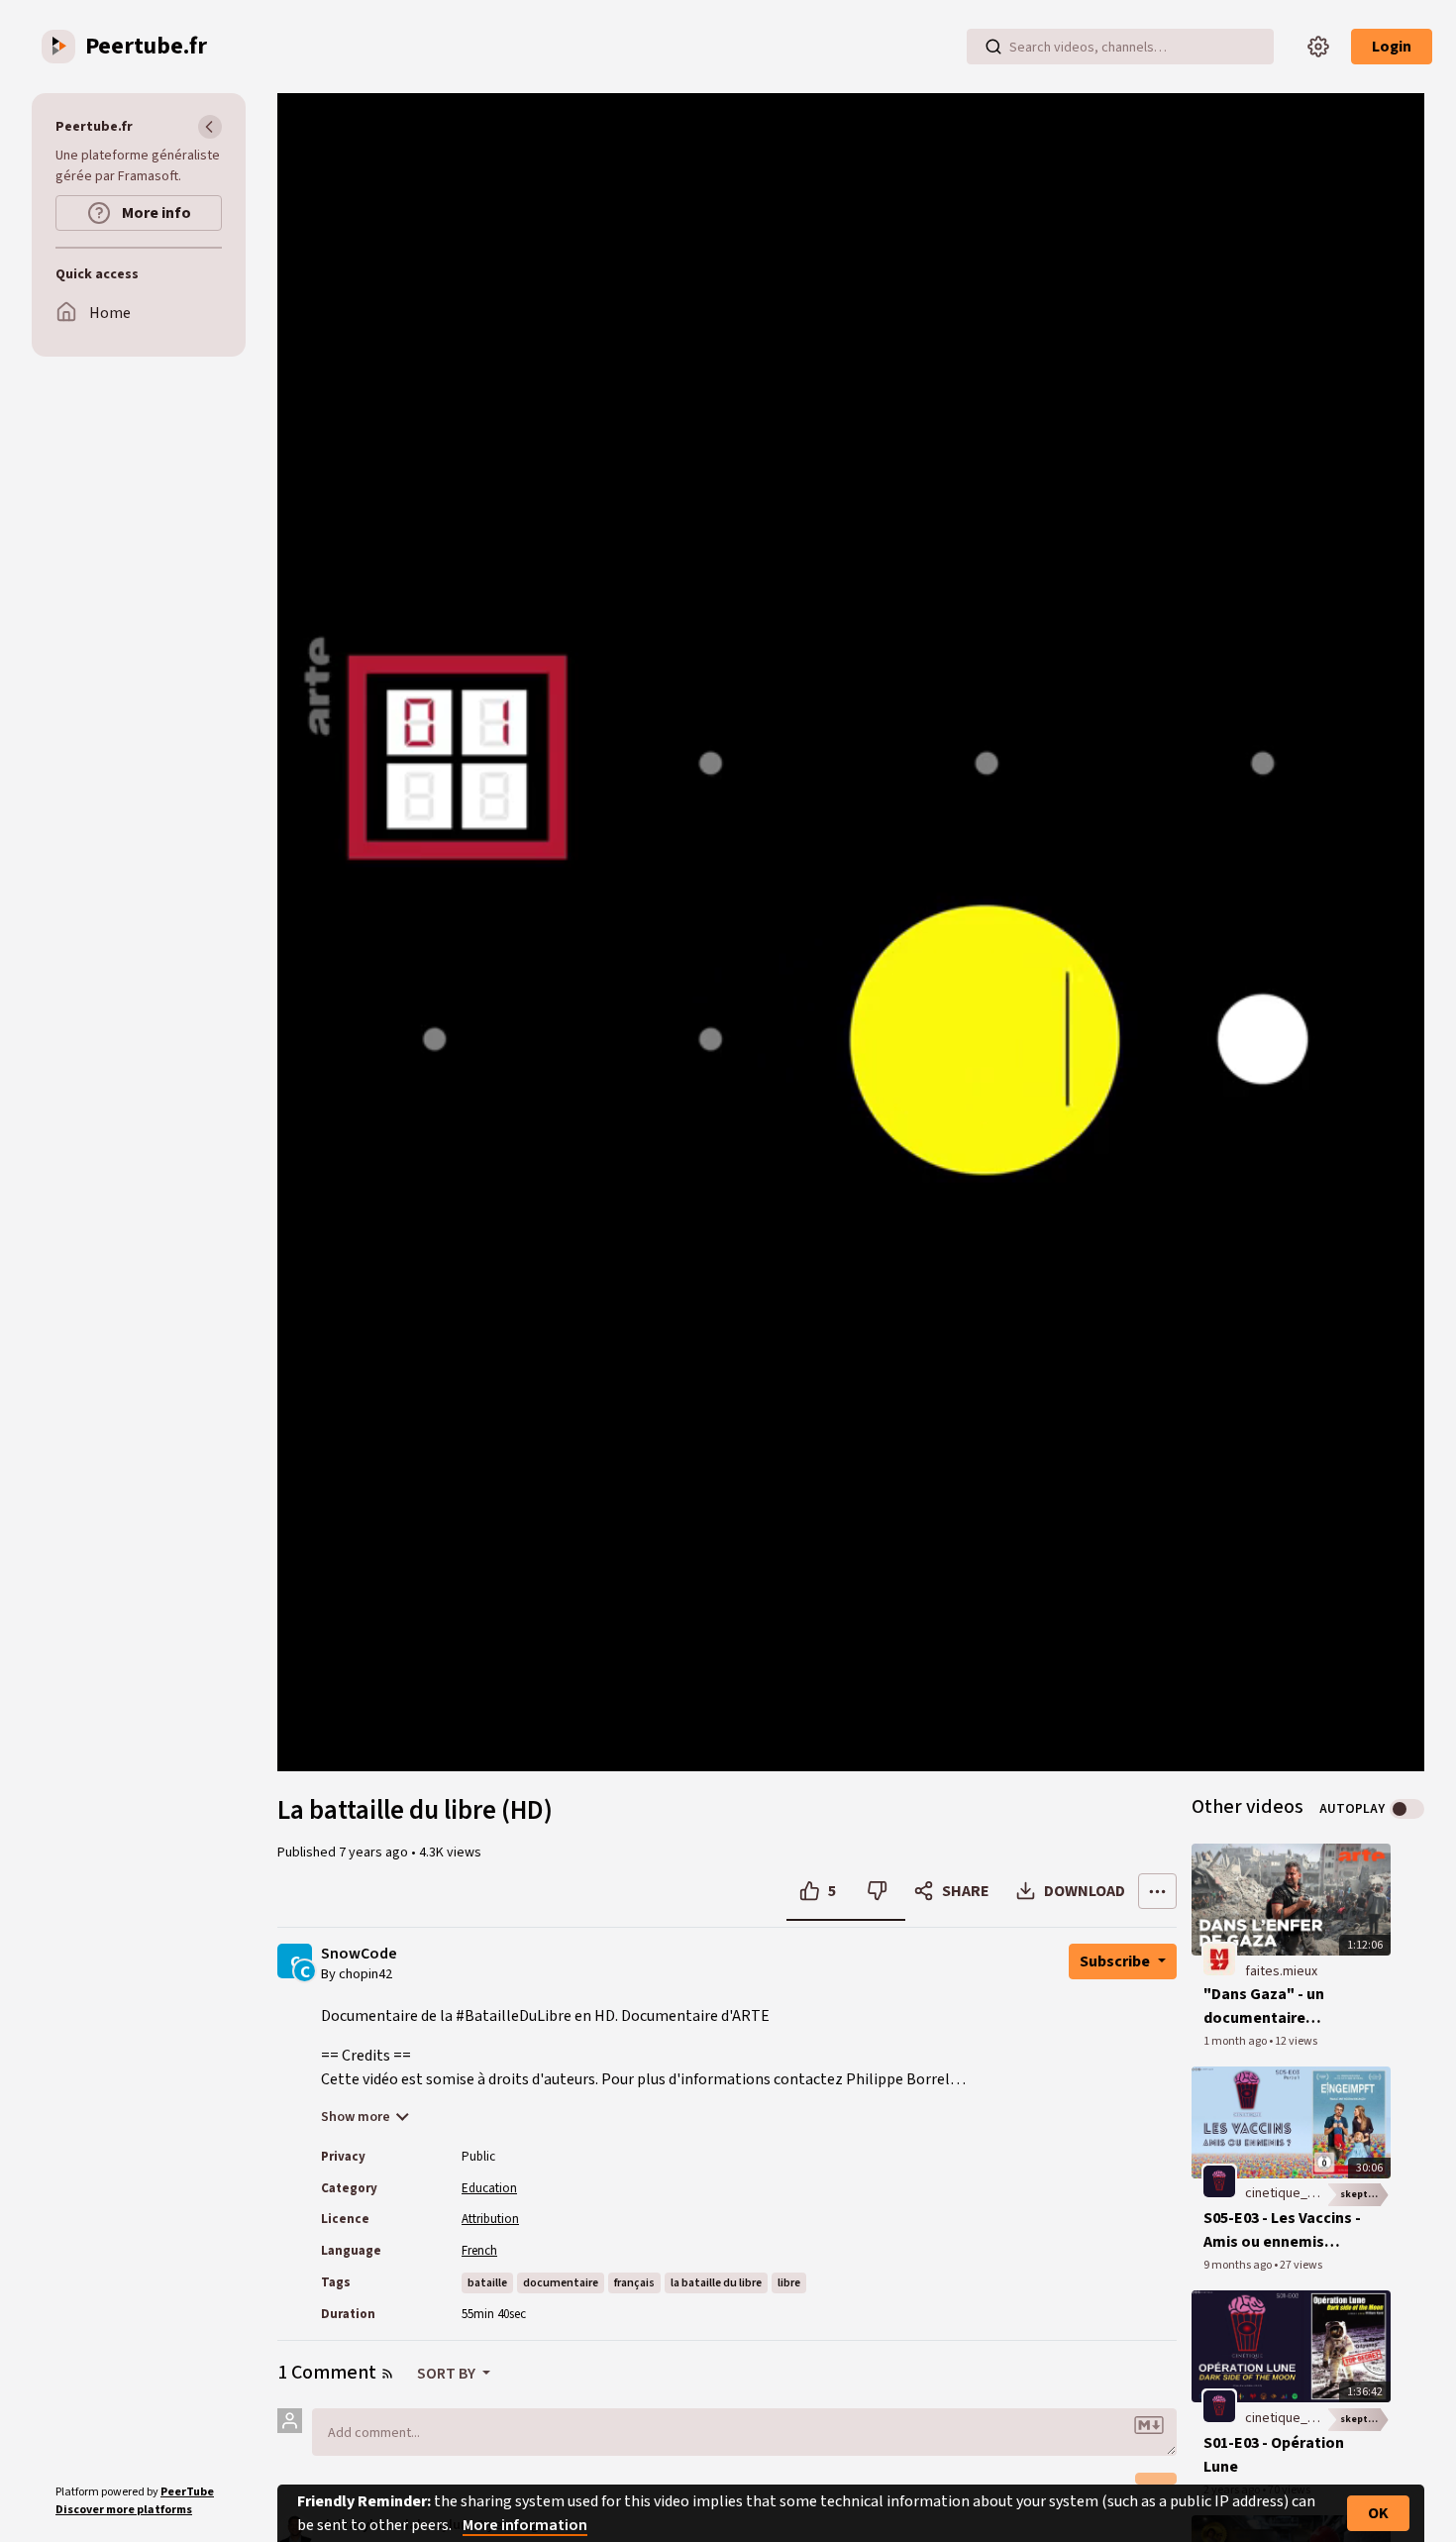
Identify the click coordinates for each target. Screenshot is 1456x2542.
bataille (487, 2283)
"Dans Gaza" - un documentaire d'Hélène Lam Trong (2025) (1276, 2007)
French (479, 2251)
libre (789, 2283)
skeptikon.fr (1365, 2194)
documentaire (561, 2283)
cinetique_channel (1299, 2193)
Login (1392, 47)
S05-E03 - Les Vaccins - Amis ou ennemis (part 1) (1282, 2230)
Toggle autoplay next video (1407, 1809)
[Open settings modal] (1318, 47)
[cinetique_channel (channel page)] (1219, 2181)
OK (1378, 2513)
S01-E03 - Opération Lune (1274, 2455)
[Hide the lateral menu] (210, 127)
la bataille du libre (716, 2283)
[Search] (993, 47)
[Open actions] (1157, 1891)
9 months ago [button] (1239, 2265)
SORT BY (448, 2374)
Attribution (490, 2219)
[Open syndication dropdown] (387, 2374)
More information (525, 2525)
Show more (356, 2117)
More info (155, 213)
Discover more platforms (124, 2510)
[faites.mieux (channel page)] (1219, 1959)
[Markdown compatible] (1149, 2425)
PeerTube (187, 2492)
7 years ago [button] (375, 1853)
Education (489, 2188)
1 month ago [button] (1236, 2041)
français (634, 2283)
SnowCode (359, 1954)
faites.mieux (1281, 1971)
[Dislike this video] (877, 1891)
